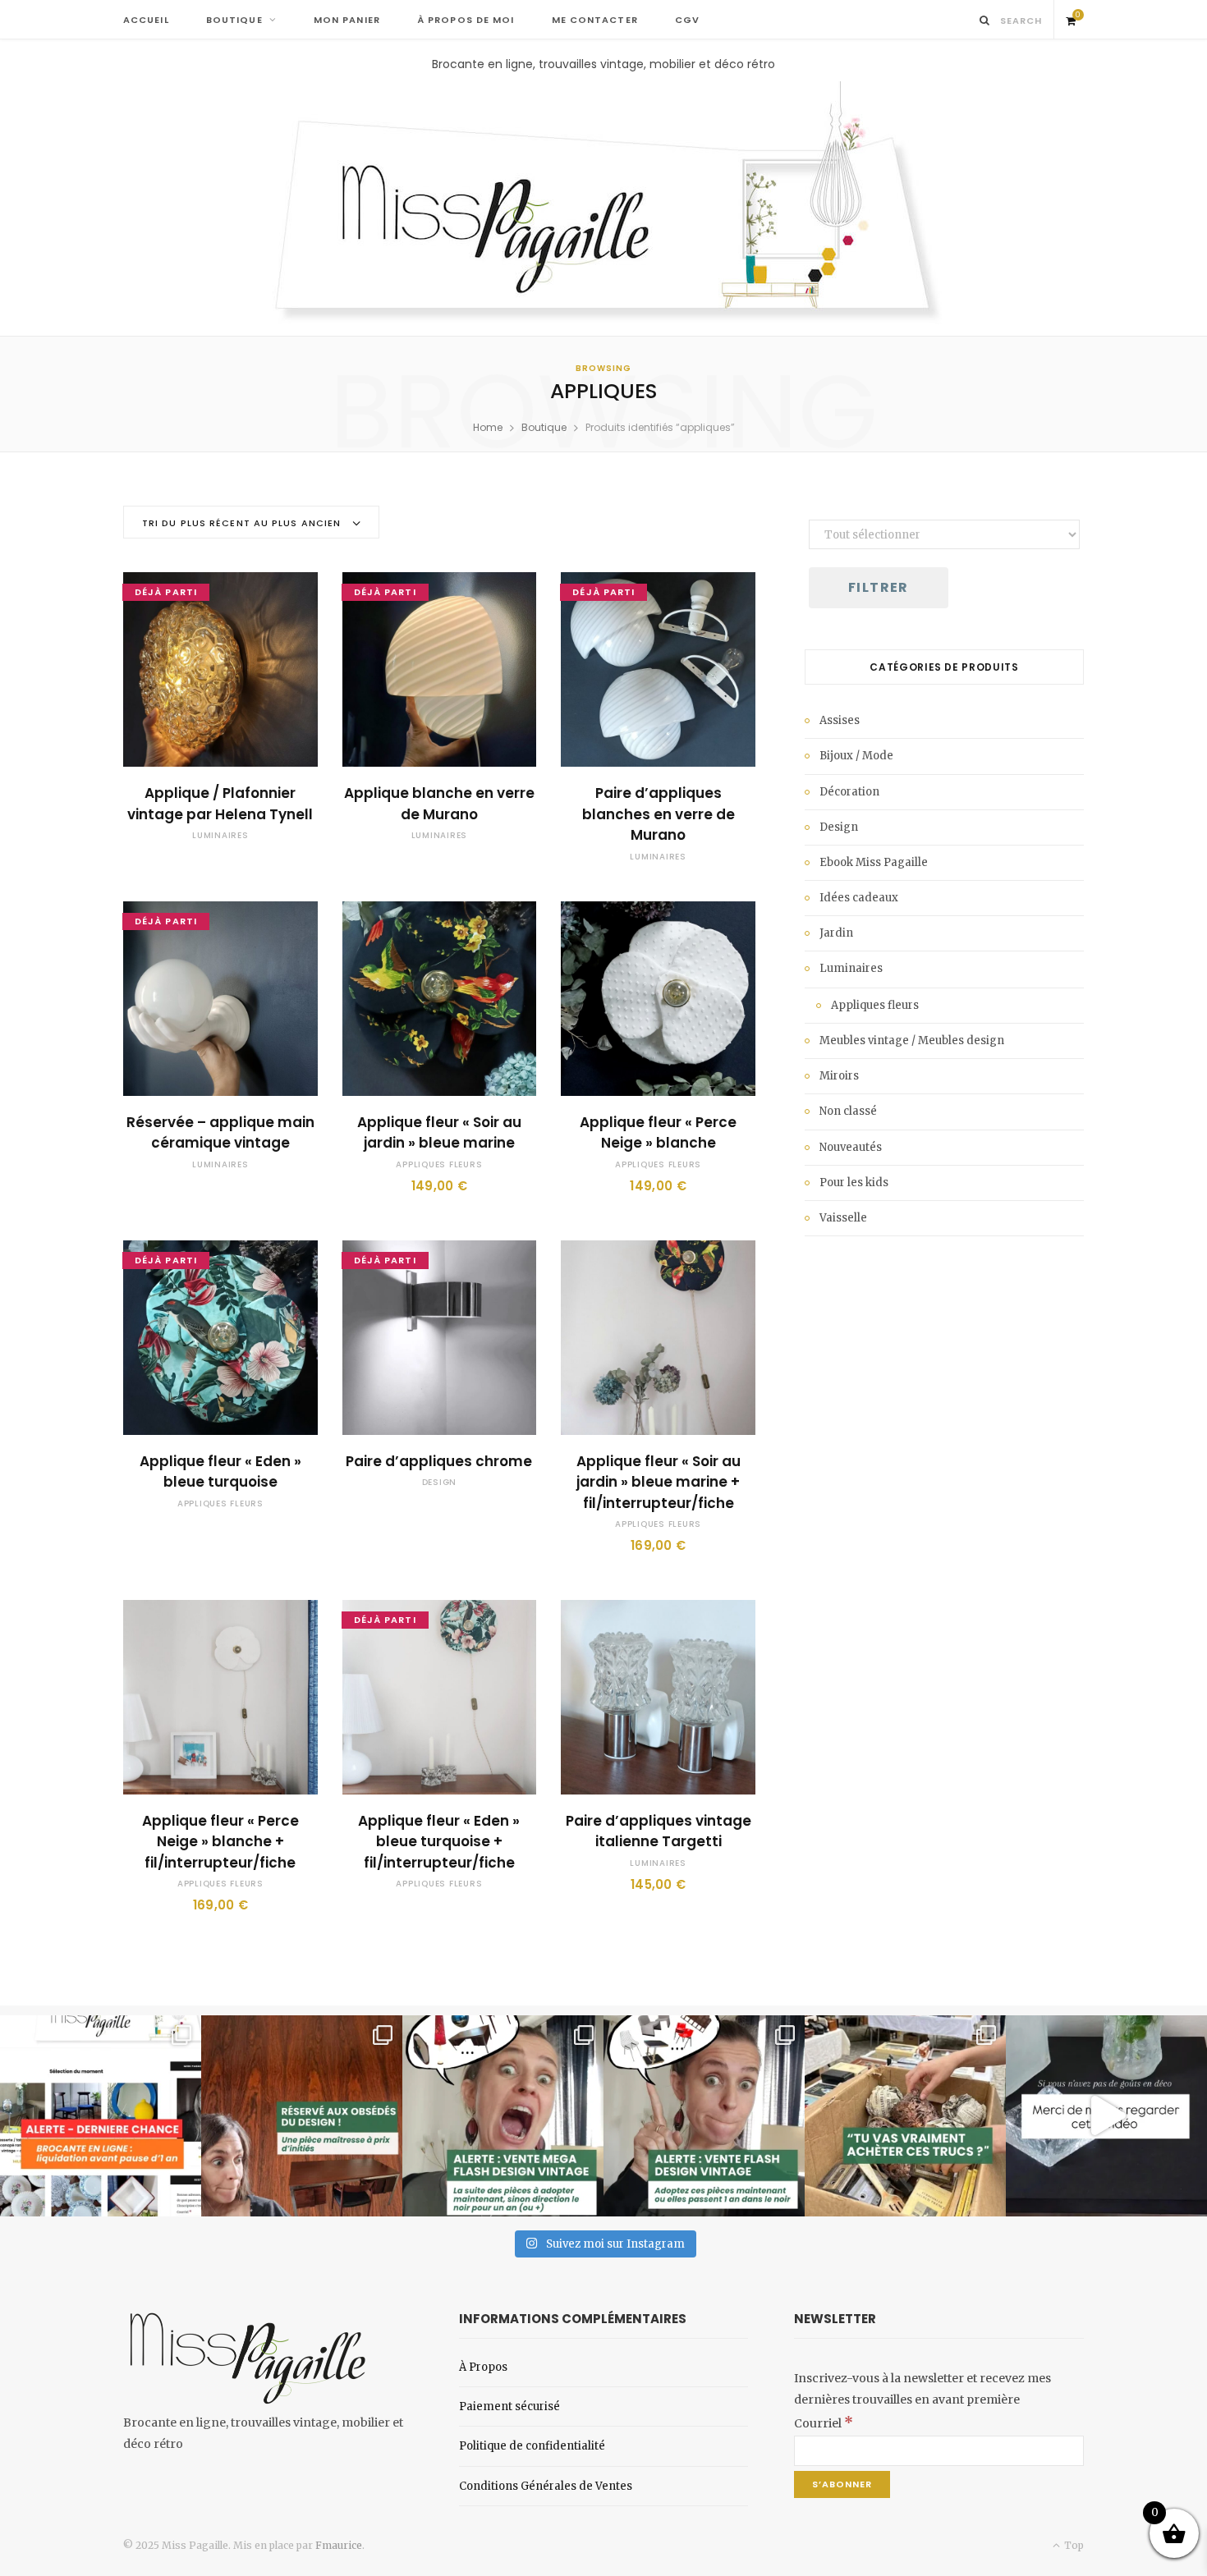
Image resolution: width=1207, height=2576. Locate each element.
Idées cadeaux (859, 898)
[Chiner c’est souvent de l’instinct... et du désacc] (905, 2116)
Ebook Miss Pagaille (874, 862)
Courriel (824, 2423)
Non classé (848, 1111)
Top (1073, 2545)
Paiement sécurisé (509, 2406)
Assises (840, 720)
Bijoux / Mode (856, 756)
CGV (687, 20)
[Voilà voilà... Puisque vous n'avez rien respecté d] (1106, 2116)
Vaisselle (843, 1218)
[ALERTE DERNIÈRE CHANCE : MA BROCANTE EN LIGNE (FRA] (101, 2116)
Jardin (836, 933)
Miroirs (839, 1076)
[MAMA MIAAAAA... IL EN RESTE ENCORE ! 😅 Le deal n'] (503, 2116)
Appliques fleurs (439, 1164)
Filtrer (879, 587)
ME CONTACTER (595, 20)
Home (488, 427)
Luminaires (220, 835)
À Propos (483, 2367)
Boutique (544, 427)
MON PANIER (347, 20)
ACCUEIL (146, 20)
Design (440, 1482)
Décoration (849, 792)
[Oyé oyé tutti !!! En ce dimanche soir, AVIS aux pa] (302, 2116)
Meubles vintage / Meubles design (912, 1040)
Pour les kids (854, 1183)
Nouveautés (851, 1147)
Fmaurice (339, 2545)
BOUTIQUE (234, 20)
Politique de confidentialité (532, 2446)
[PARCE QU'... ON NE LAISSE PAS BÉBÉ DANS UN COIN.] (704, 2116)
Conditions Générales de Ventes (546, 2486)
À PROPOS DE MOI (466, 20)
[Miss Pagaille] (604, 204)
